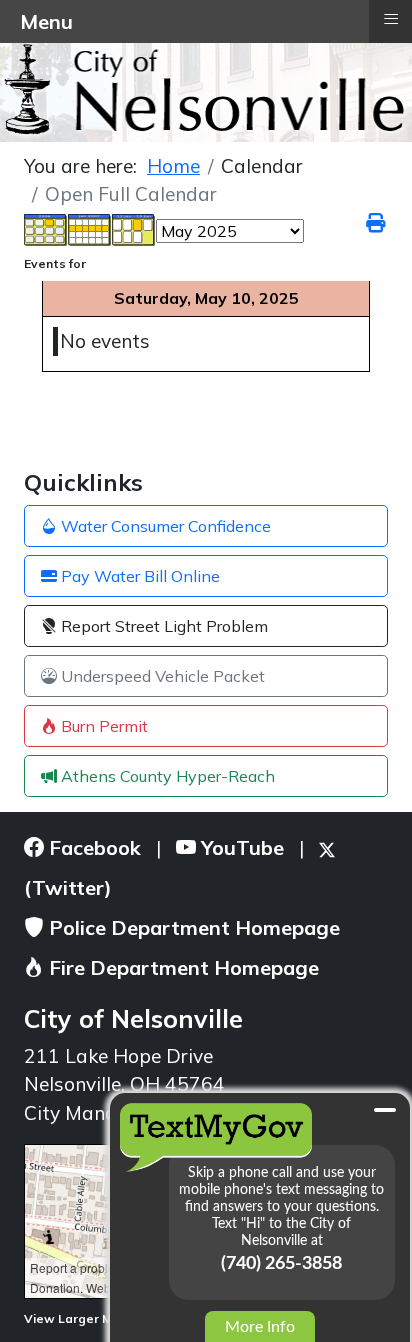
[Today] (134, 229)
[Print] (377, 223)
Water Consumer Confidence (164, 526)
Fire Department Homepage (181, 967)
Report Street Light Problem (162, 626)
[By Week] (90, 229)
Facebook (92, 847)
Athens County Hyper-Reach (166, 776)
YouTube (240, 847)
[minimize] (385, 1110)
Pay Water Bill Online (138, 576)
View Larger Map (77, 1318)
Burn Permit (102, 726)
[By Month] (46, 229)
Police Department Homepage (192, 927)
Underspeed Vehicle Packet (161, 676)
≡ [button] (391, 19)
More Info (260, 1327)
